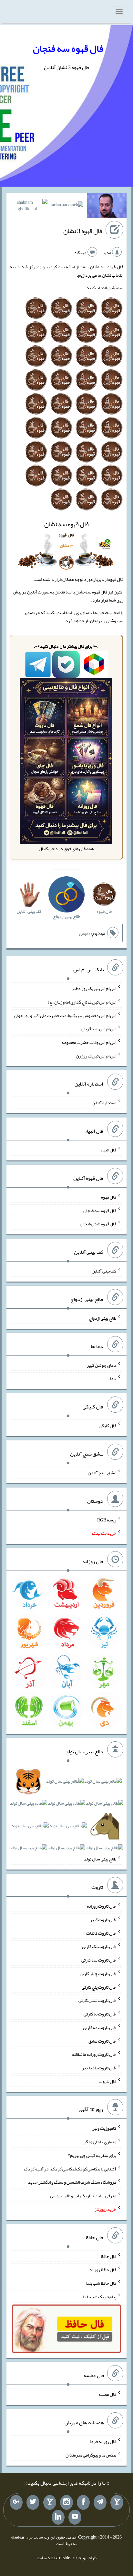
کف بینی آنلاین (104, 1271)
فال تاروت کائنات (101, 1933)
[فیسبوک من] (83, 2502)
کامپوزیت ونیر (104, 2128)
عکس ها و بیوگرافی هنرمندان (91, 2455)
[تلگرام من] (100, 2502)
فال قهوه (109, 1197)
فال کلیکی (107, 1426)
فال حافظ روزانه (103, 2270)
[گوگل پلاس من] (16, 2502)
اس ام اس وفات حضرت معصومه (89, 1042)
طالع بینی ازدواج (102, 1318)
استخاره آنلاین (104, 1103)
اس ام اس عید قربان (99, 1029)
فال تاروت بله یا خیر (99, 2068)
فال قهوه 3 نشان (83, 231)
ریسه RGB (107, 1520)
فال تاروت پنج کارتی (99, 1987)
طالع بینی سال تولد (100, 1859)
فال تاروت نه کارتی (100, 2014)
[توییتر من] (33, 2502)
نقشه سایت (47, 2558)
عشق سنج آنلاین (102, 1473)
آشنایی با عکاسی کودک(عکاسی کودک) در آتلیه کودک (70, 2169)
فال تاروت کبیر (103, 1920)
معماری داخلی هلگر (100, 2142)
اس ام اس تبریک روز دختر (94, 988)
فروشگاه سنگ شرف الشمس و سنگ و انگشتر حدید (72, 2182)
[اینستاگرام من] (66, 2502)
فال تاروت (107, 2081)
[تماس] (50, 2502)
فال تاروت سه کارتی (99, 1960)
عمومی (85, 933)
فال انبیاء (108, 1150)
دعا (113, 1378)
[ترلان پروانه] (67, 206)
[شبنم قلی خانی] (28, 207)
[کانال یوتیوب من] (75, 2517)
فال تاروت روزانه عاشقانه (94, 2054)
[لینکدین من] (58, 2517)
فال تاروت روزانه (102, 1906)
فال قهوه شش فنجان (98, 1224)
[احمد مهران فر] (107, 207)
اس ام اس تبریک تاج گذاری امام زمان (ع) (82, 1002)
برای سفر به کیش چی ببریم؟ (92, 2155)
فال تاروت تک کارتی (99, 1946)
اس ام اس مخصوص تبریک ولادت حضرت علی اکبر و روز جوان (65, 1015)
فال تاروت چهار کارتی (98, 1973)
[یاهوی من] (117, 2502)
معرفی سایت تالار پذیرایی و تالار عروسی (83, 2196)
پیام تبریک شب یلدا (100, 2297)
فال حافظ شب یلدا (101, 2283)
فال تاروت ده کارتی (100, 2027)
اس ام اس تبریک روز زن (96, 1056)
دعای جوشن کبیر (102, 1365)
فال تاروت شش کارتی (97, 2000)
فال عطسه (107, 2394)
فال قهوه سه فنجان (68, 48)
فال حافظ (108, 2256)
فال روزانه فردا (103, 2441)
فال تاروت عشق (102, 2041)
